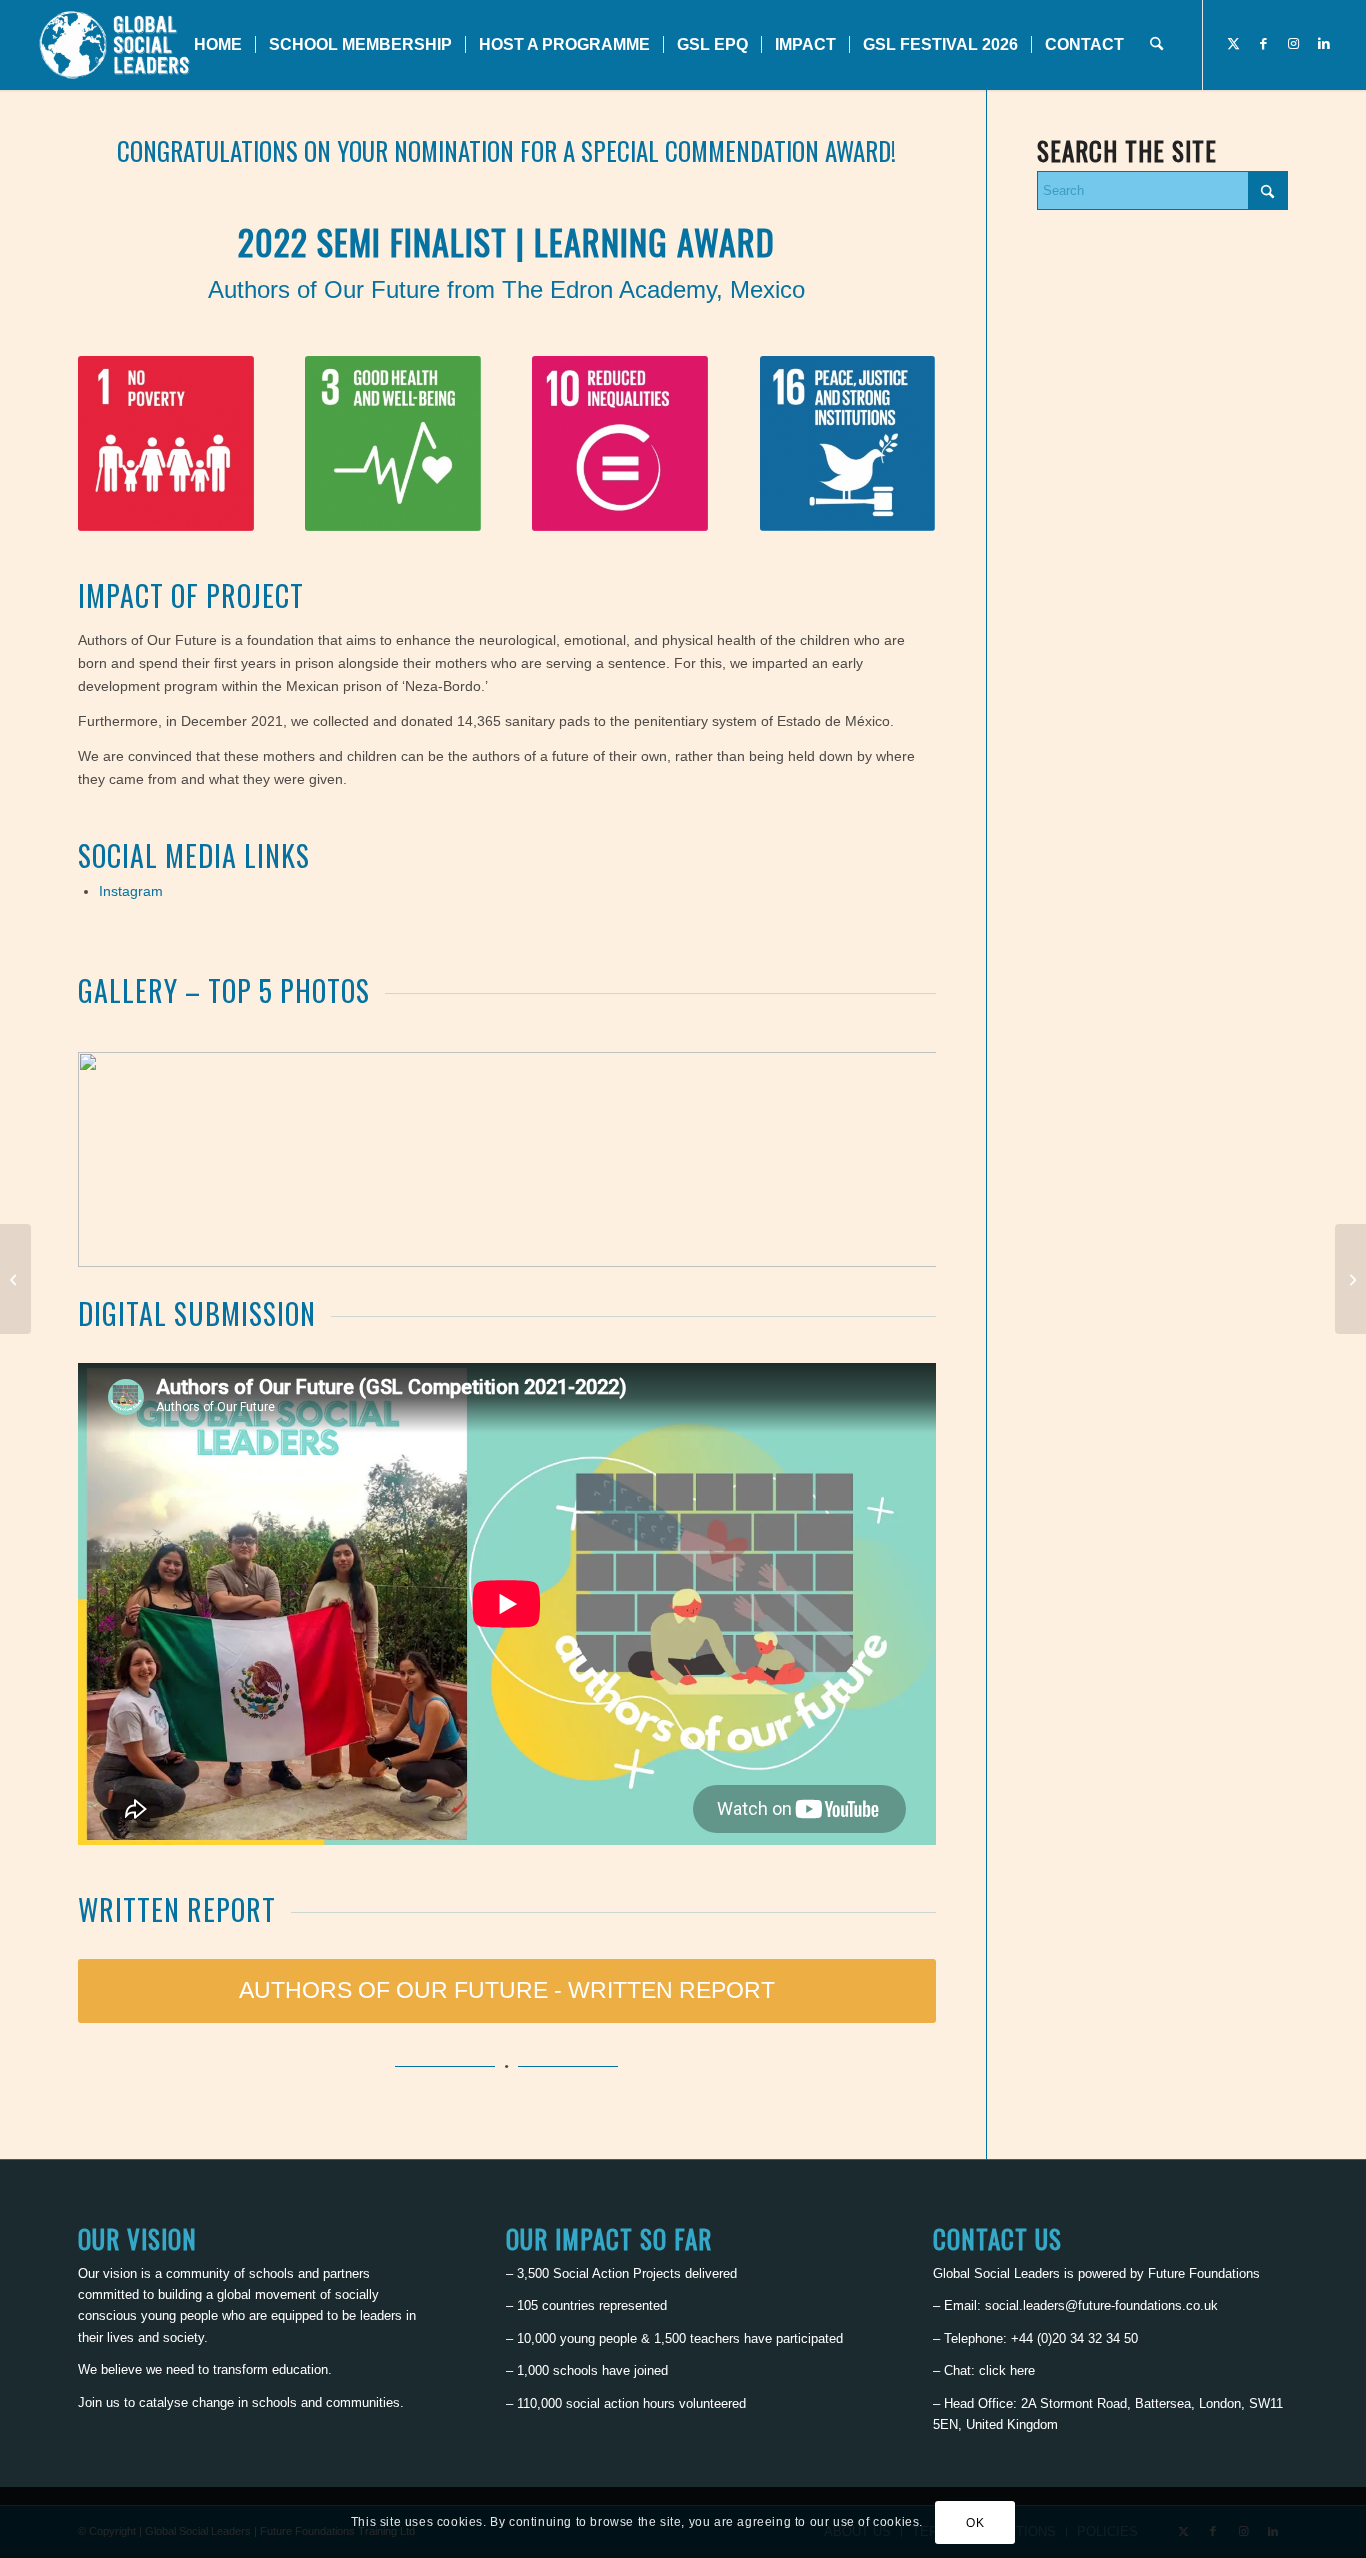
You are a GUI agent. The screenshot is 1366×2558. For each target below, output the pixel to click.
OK (975, 2523)
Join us (99, 2402)
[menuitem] (218, 45)
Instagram (131, 891)
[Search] (1156, 45)
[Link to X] (1234, 44)
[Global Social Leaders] (116, 45)
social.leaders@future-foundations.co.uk (1101, 2305)
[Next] (891, 1159)
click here (1007, 2370)
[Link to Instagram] (1294, 44)
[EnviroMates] (1350, 1279)
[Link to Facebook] (1264, 44)
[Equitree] (15, 1279)
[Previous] (123, 1159)
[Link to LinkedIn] (1324, 44)
